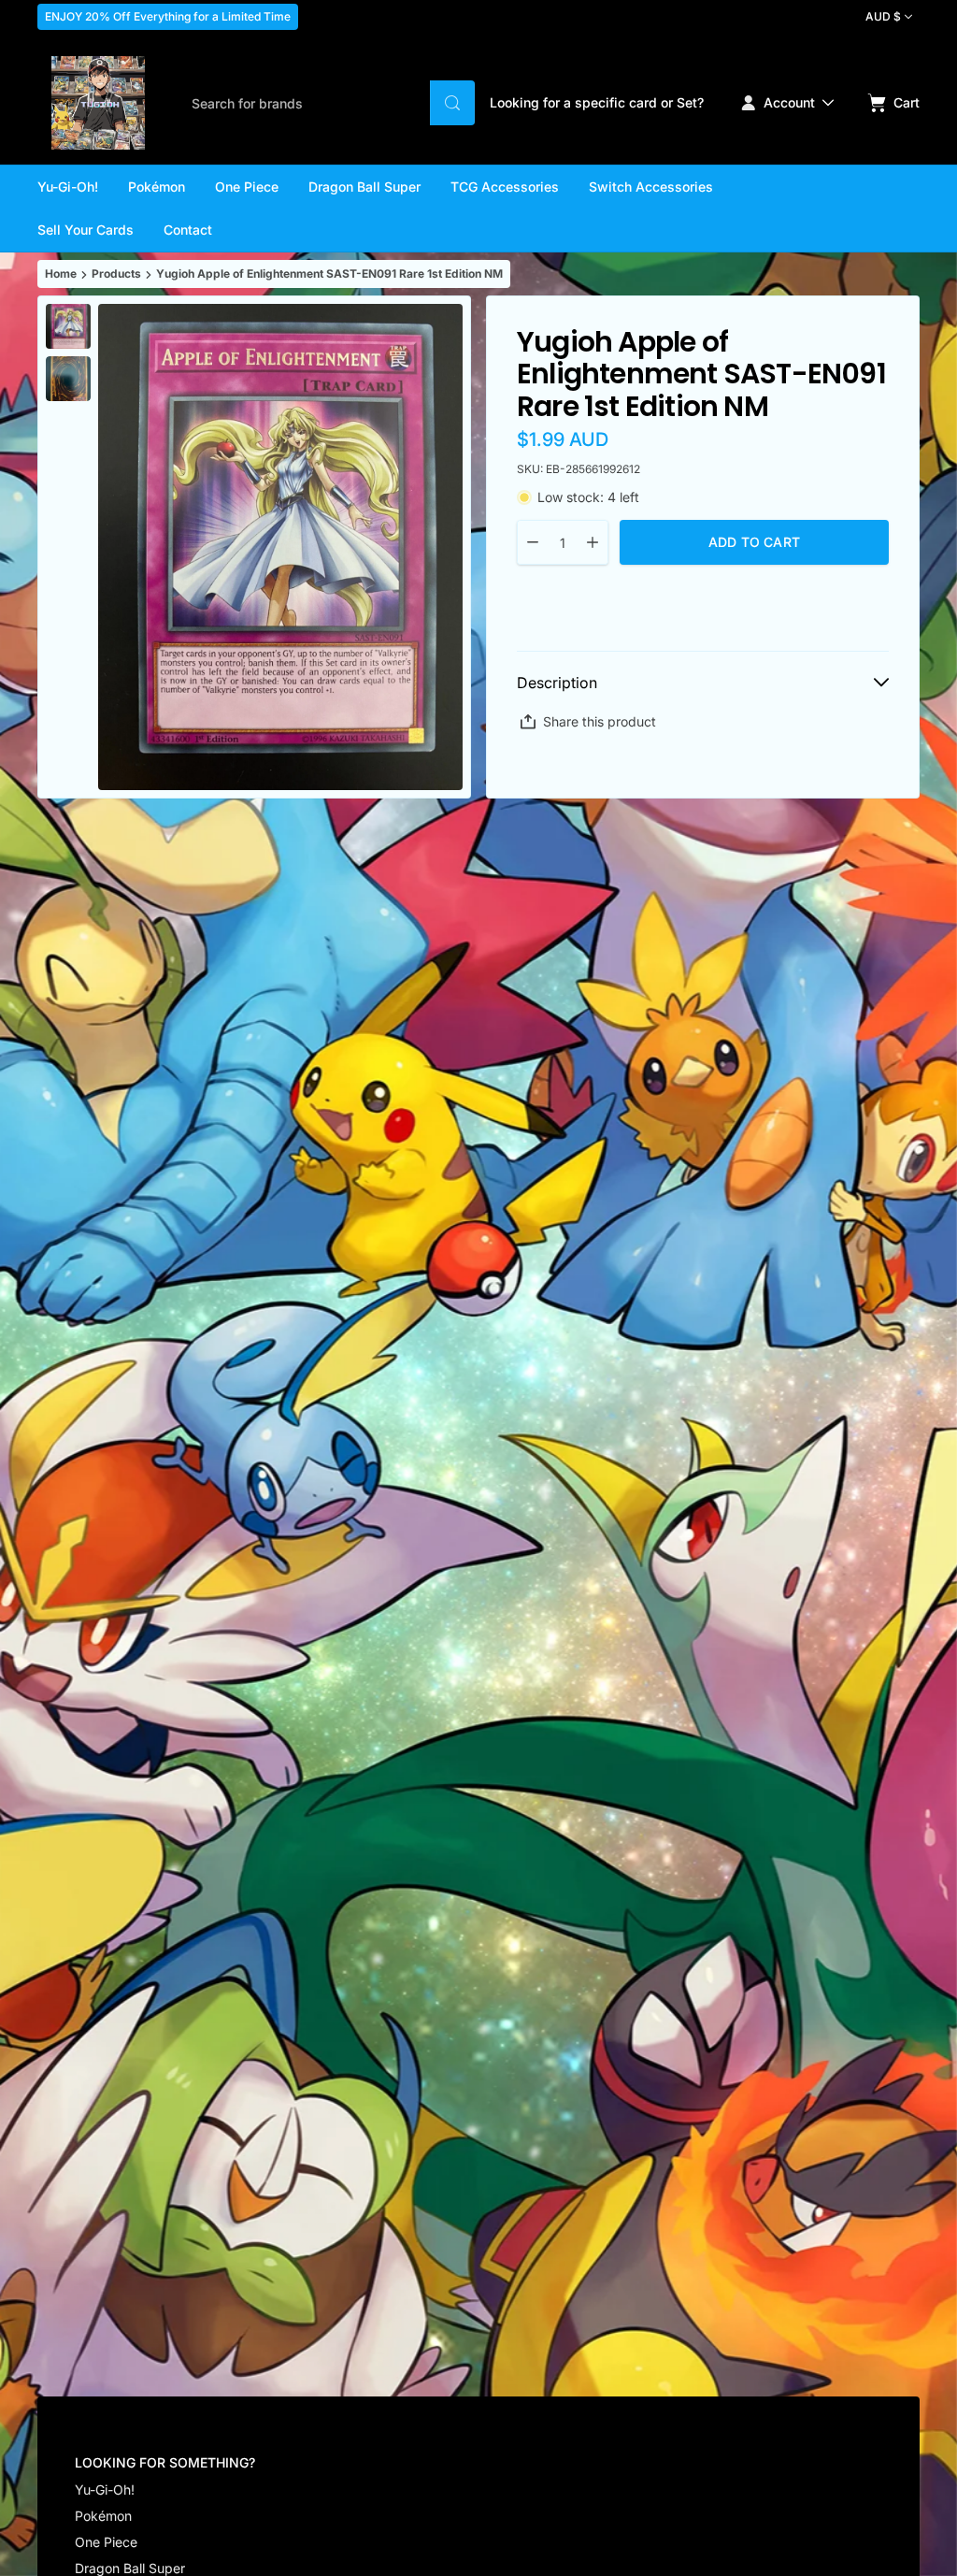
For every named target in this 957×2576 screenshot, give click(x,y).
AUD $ (883, 16)
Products (116, 274)
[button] (452, 103)
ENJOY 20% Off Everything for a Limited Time (168, 16)
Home (61, 274)
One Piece (106, 2542)
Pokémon (103, 2516)
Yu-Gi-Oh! (105, 2490)
